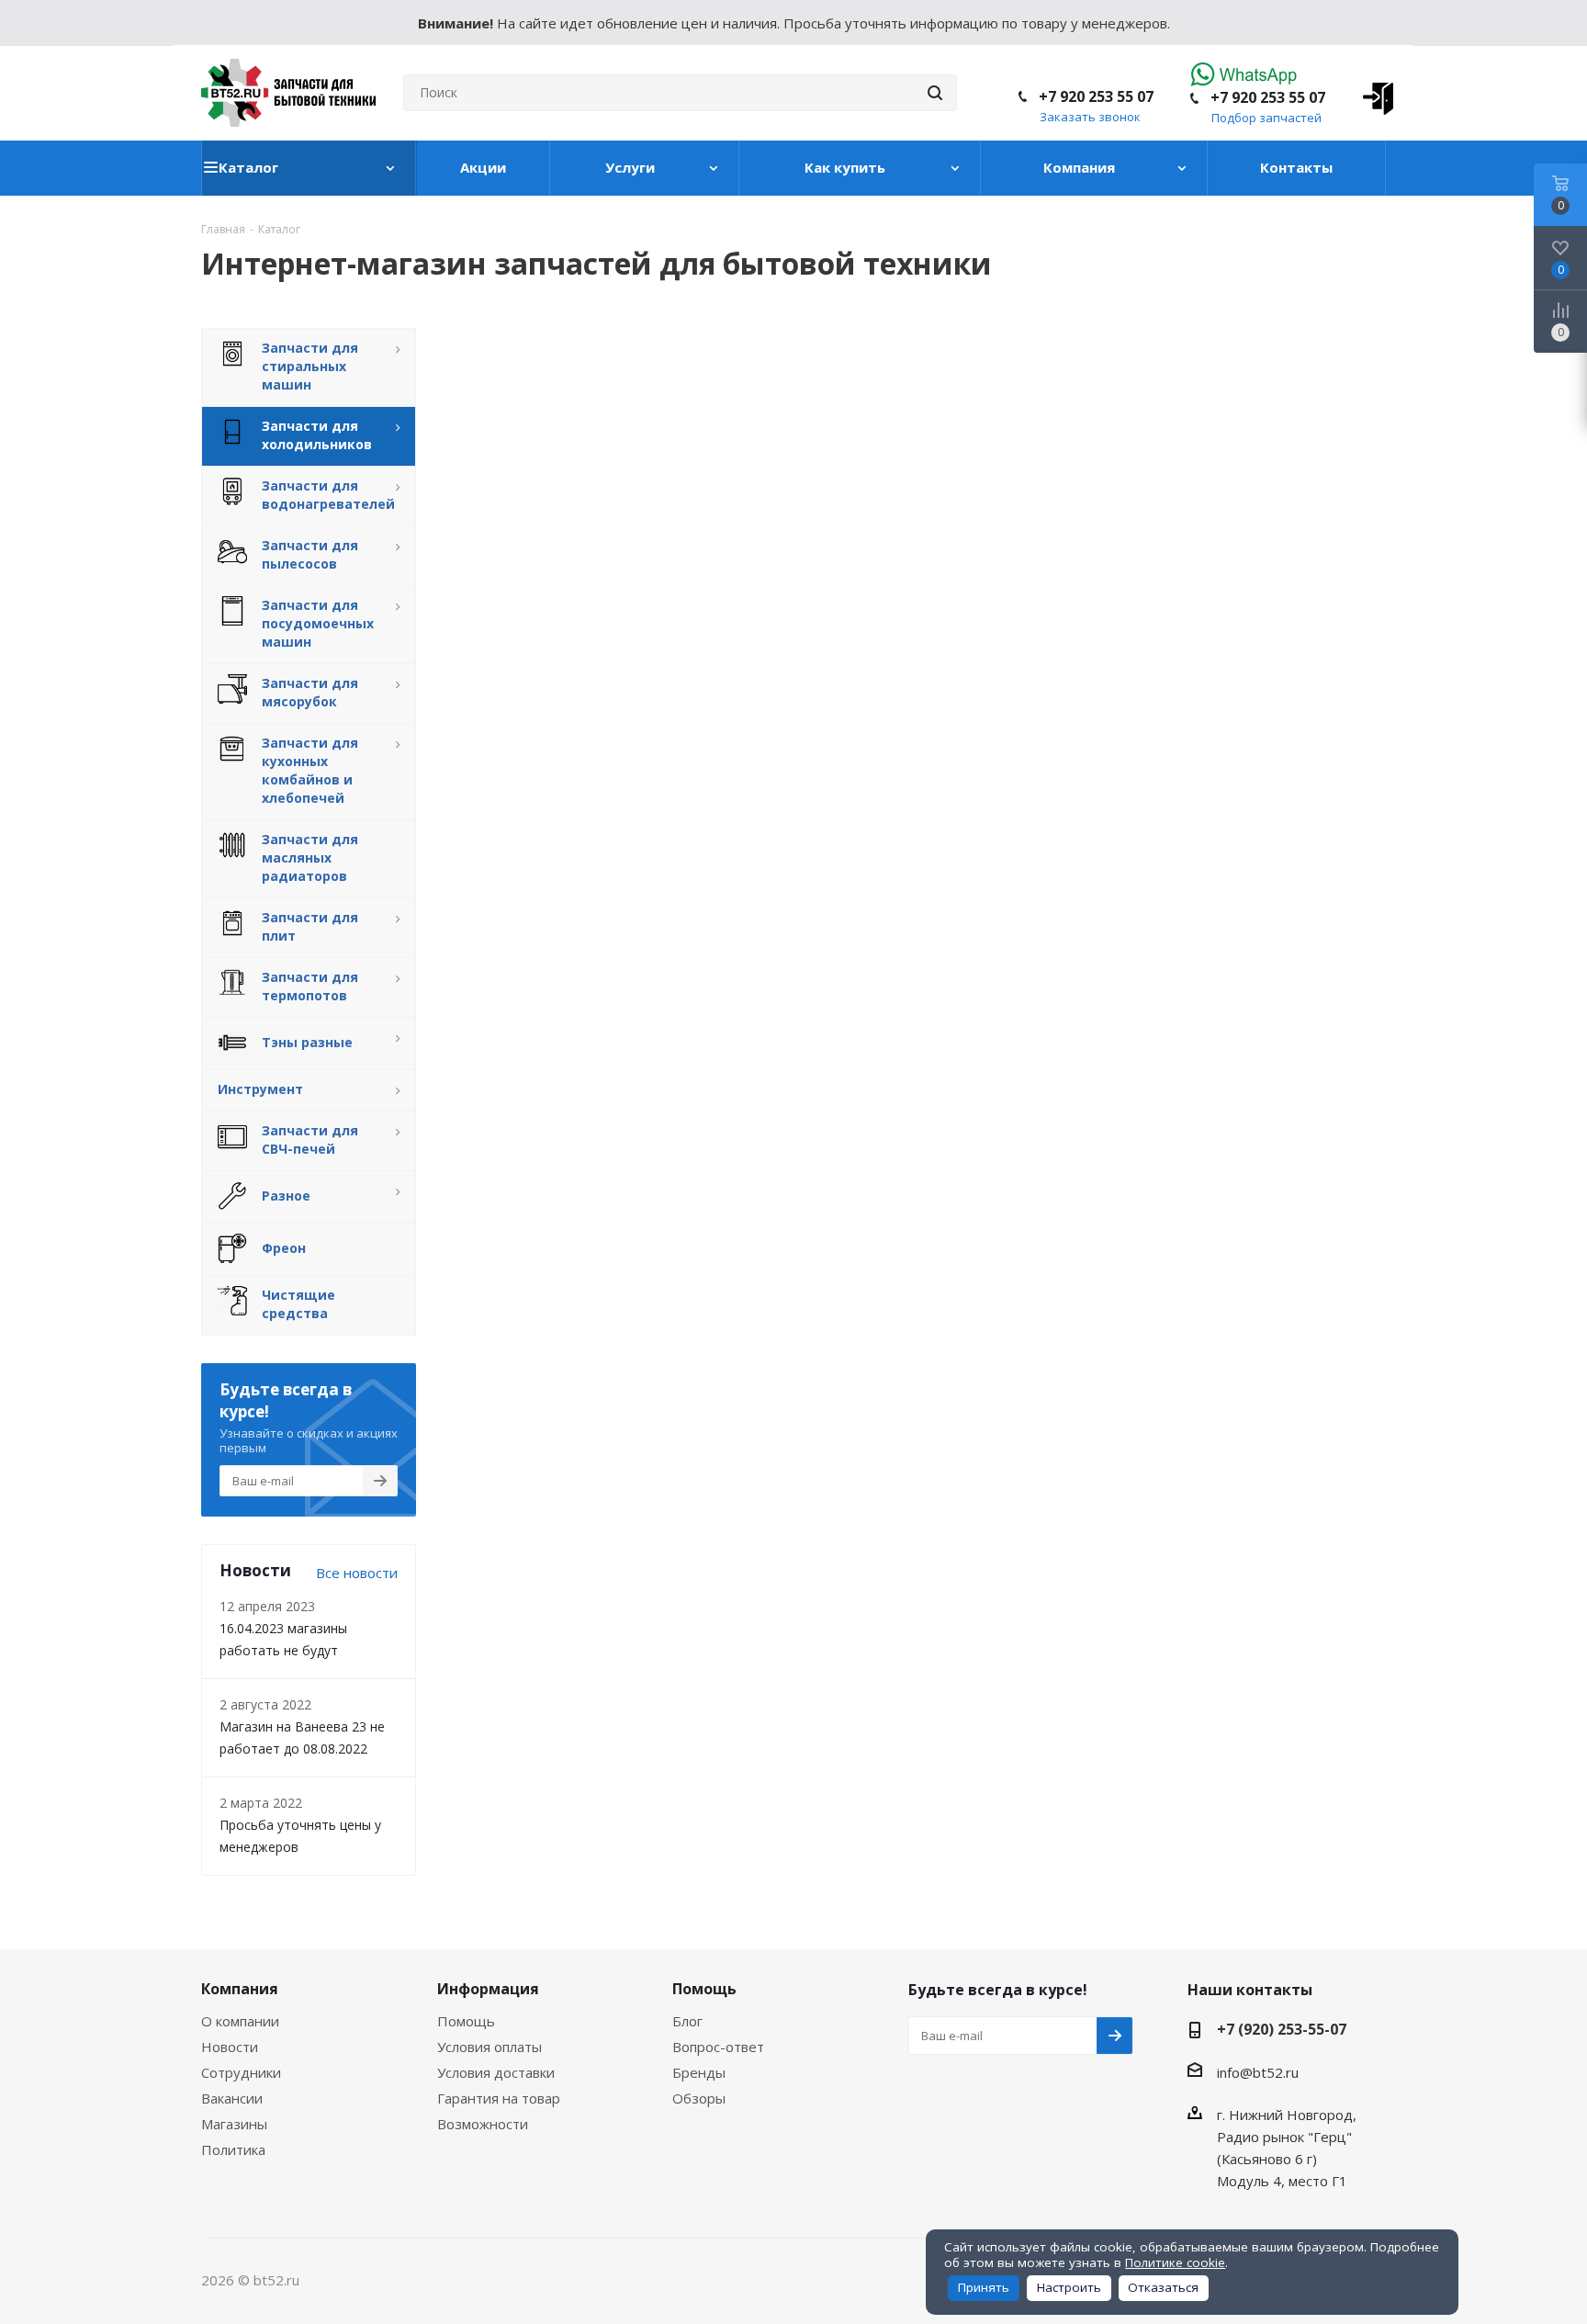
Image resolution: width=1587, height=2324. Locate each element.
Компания (240, 1989)
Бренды (699, 2072)
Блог (687, 2021)
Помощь (466, 2021)
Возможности (483, 2124)
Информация (488, 1989)
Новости (230, 2047)
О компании (240, 2021)
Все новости (357, 1573)
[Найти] (935, 93)
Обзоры (699, 2098)
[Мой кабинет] (1372, 93)
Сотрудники (241, 2072)
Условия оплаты (490, 2047)
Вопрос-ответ (718, 2047)
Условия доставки (496, 2072)
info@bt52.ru (1258, 2072)
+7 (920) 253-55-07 (1282, 2029)
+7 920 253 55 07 (1268, 97)
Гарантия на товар (499, 2098)
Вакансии (232, 2098)
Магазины (234, 2124)
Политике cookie (1175, 2262)
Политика (233, 2149)
